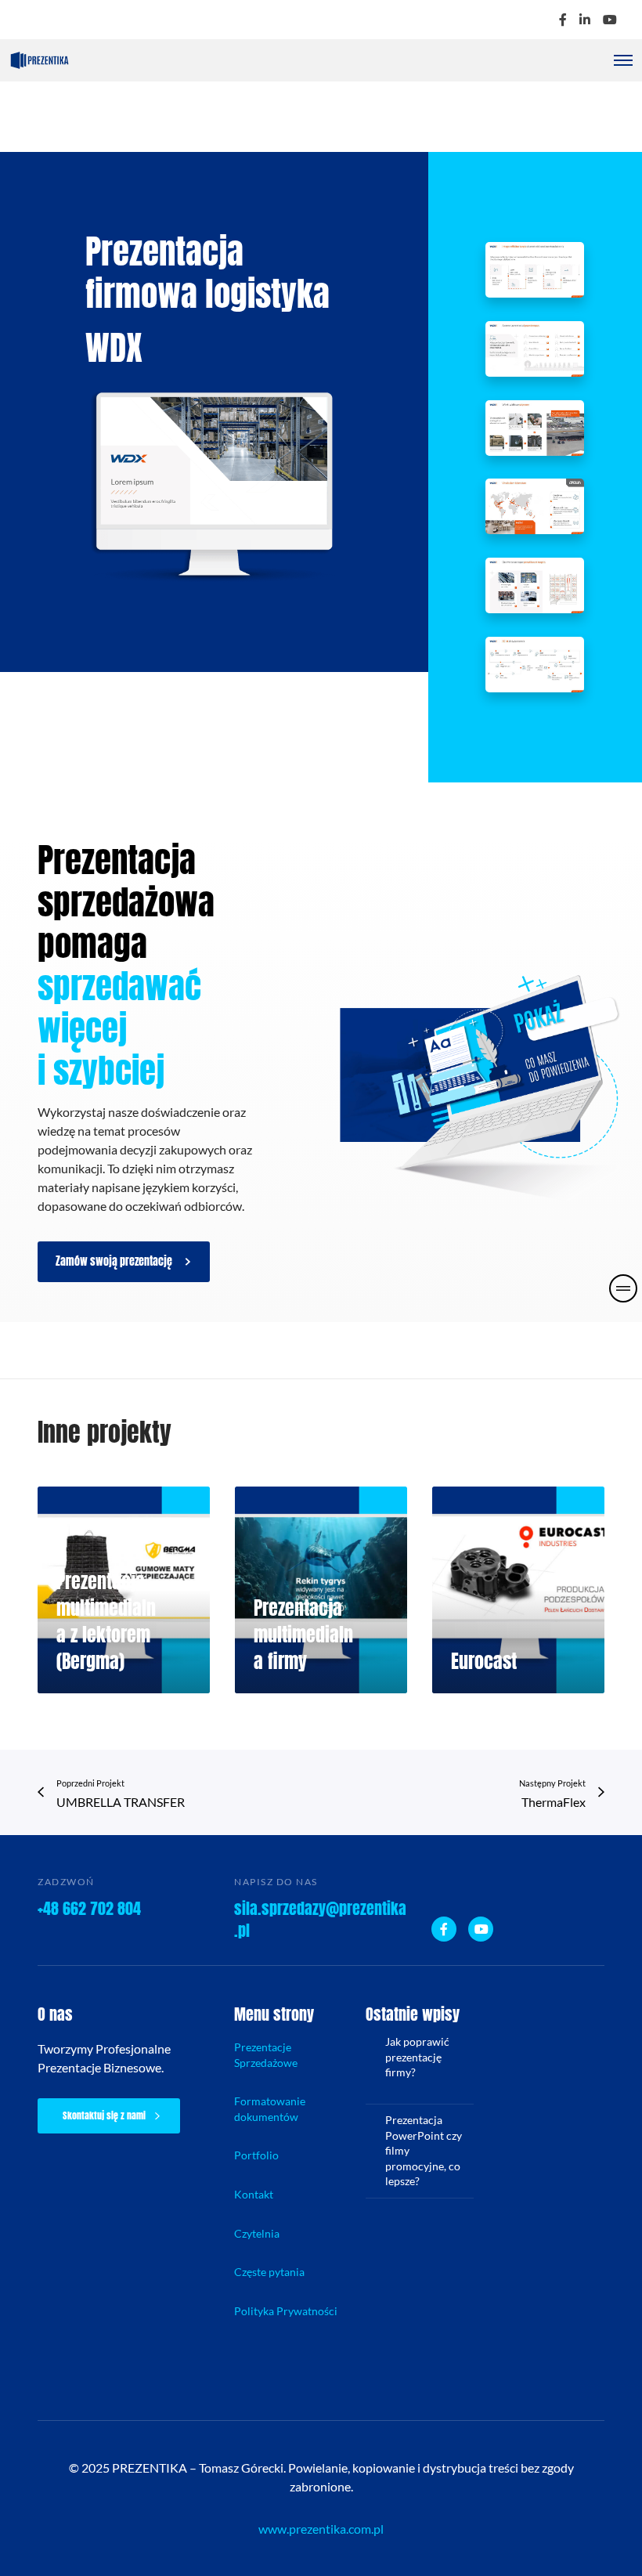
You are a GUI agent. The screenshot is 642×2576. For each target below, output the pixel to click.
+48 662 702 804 (89, 1908)
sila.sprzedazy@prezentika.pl (320, 1919)
